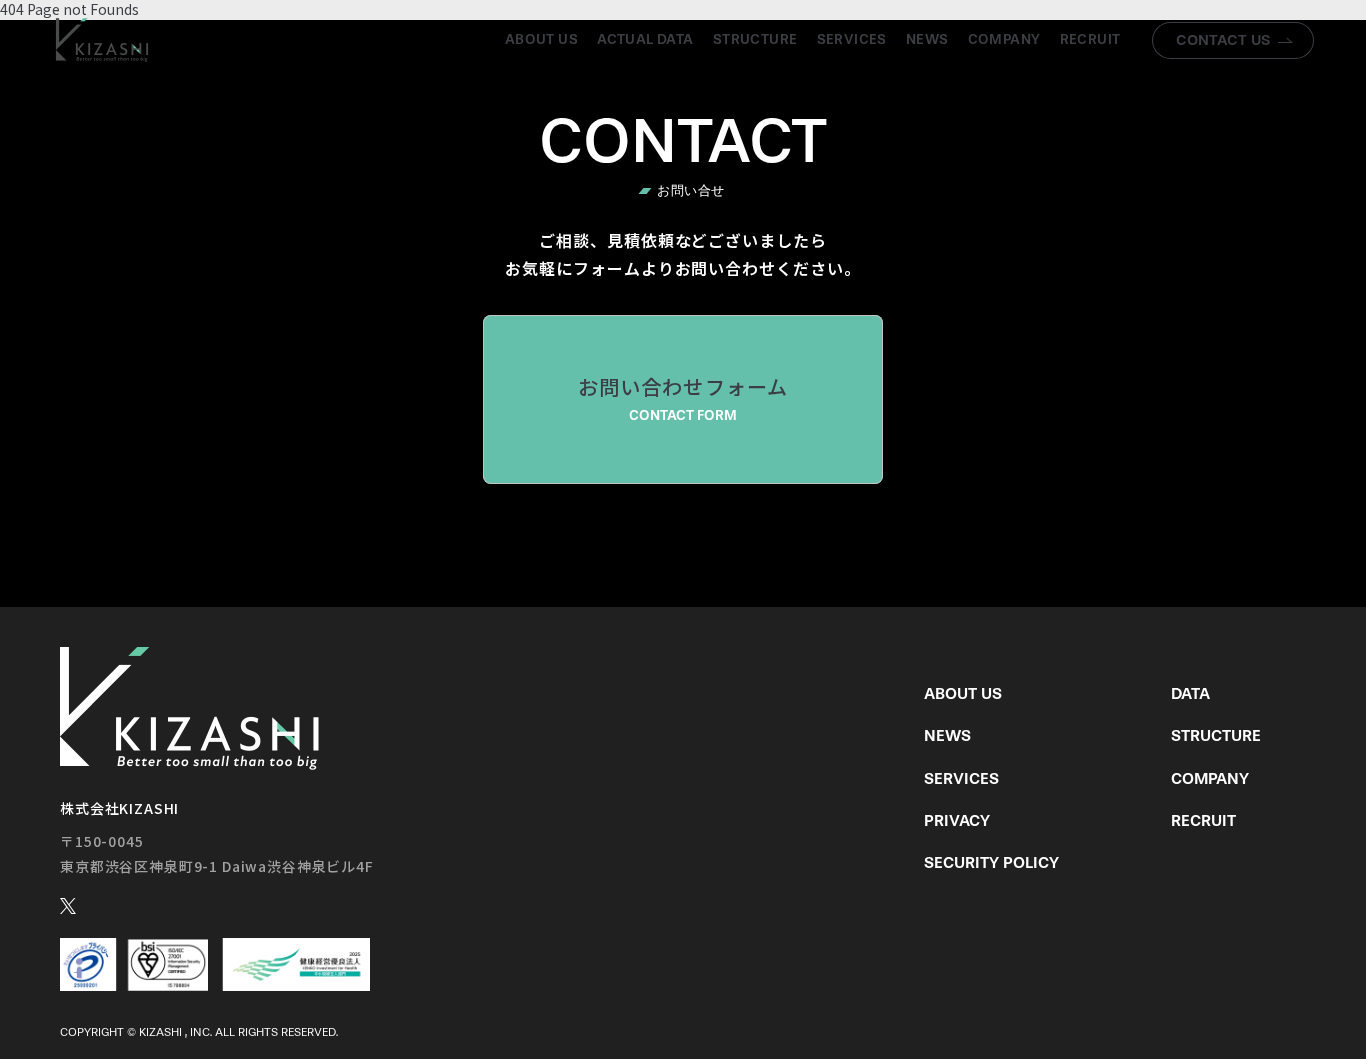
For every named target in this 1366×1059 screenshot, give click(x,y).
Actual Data (645, 39)
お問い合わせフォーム (683, 398)
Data (1190, 693)
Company (1004, 39)
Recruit (1090, 39)
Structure (755, 39)
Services (852, 39)
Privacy (957, 820)
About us (541, 39)
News (927, 39)
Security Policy (991, 862)
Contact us (1223, 40)
